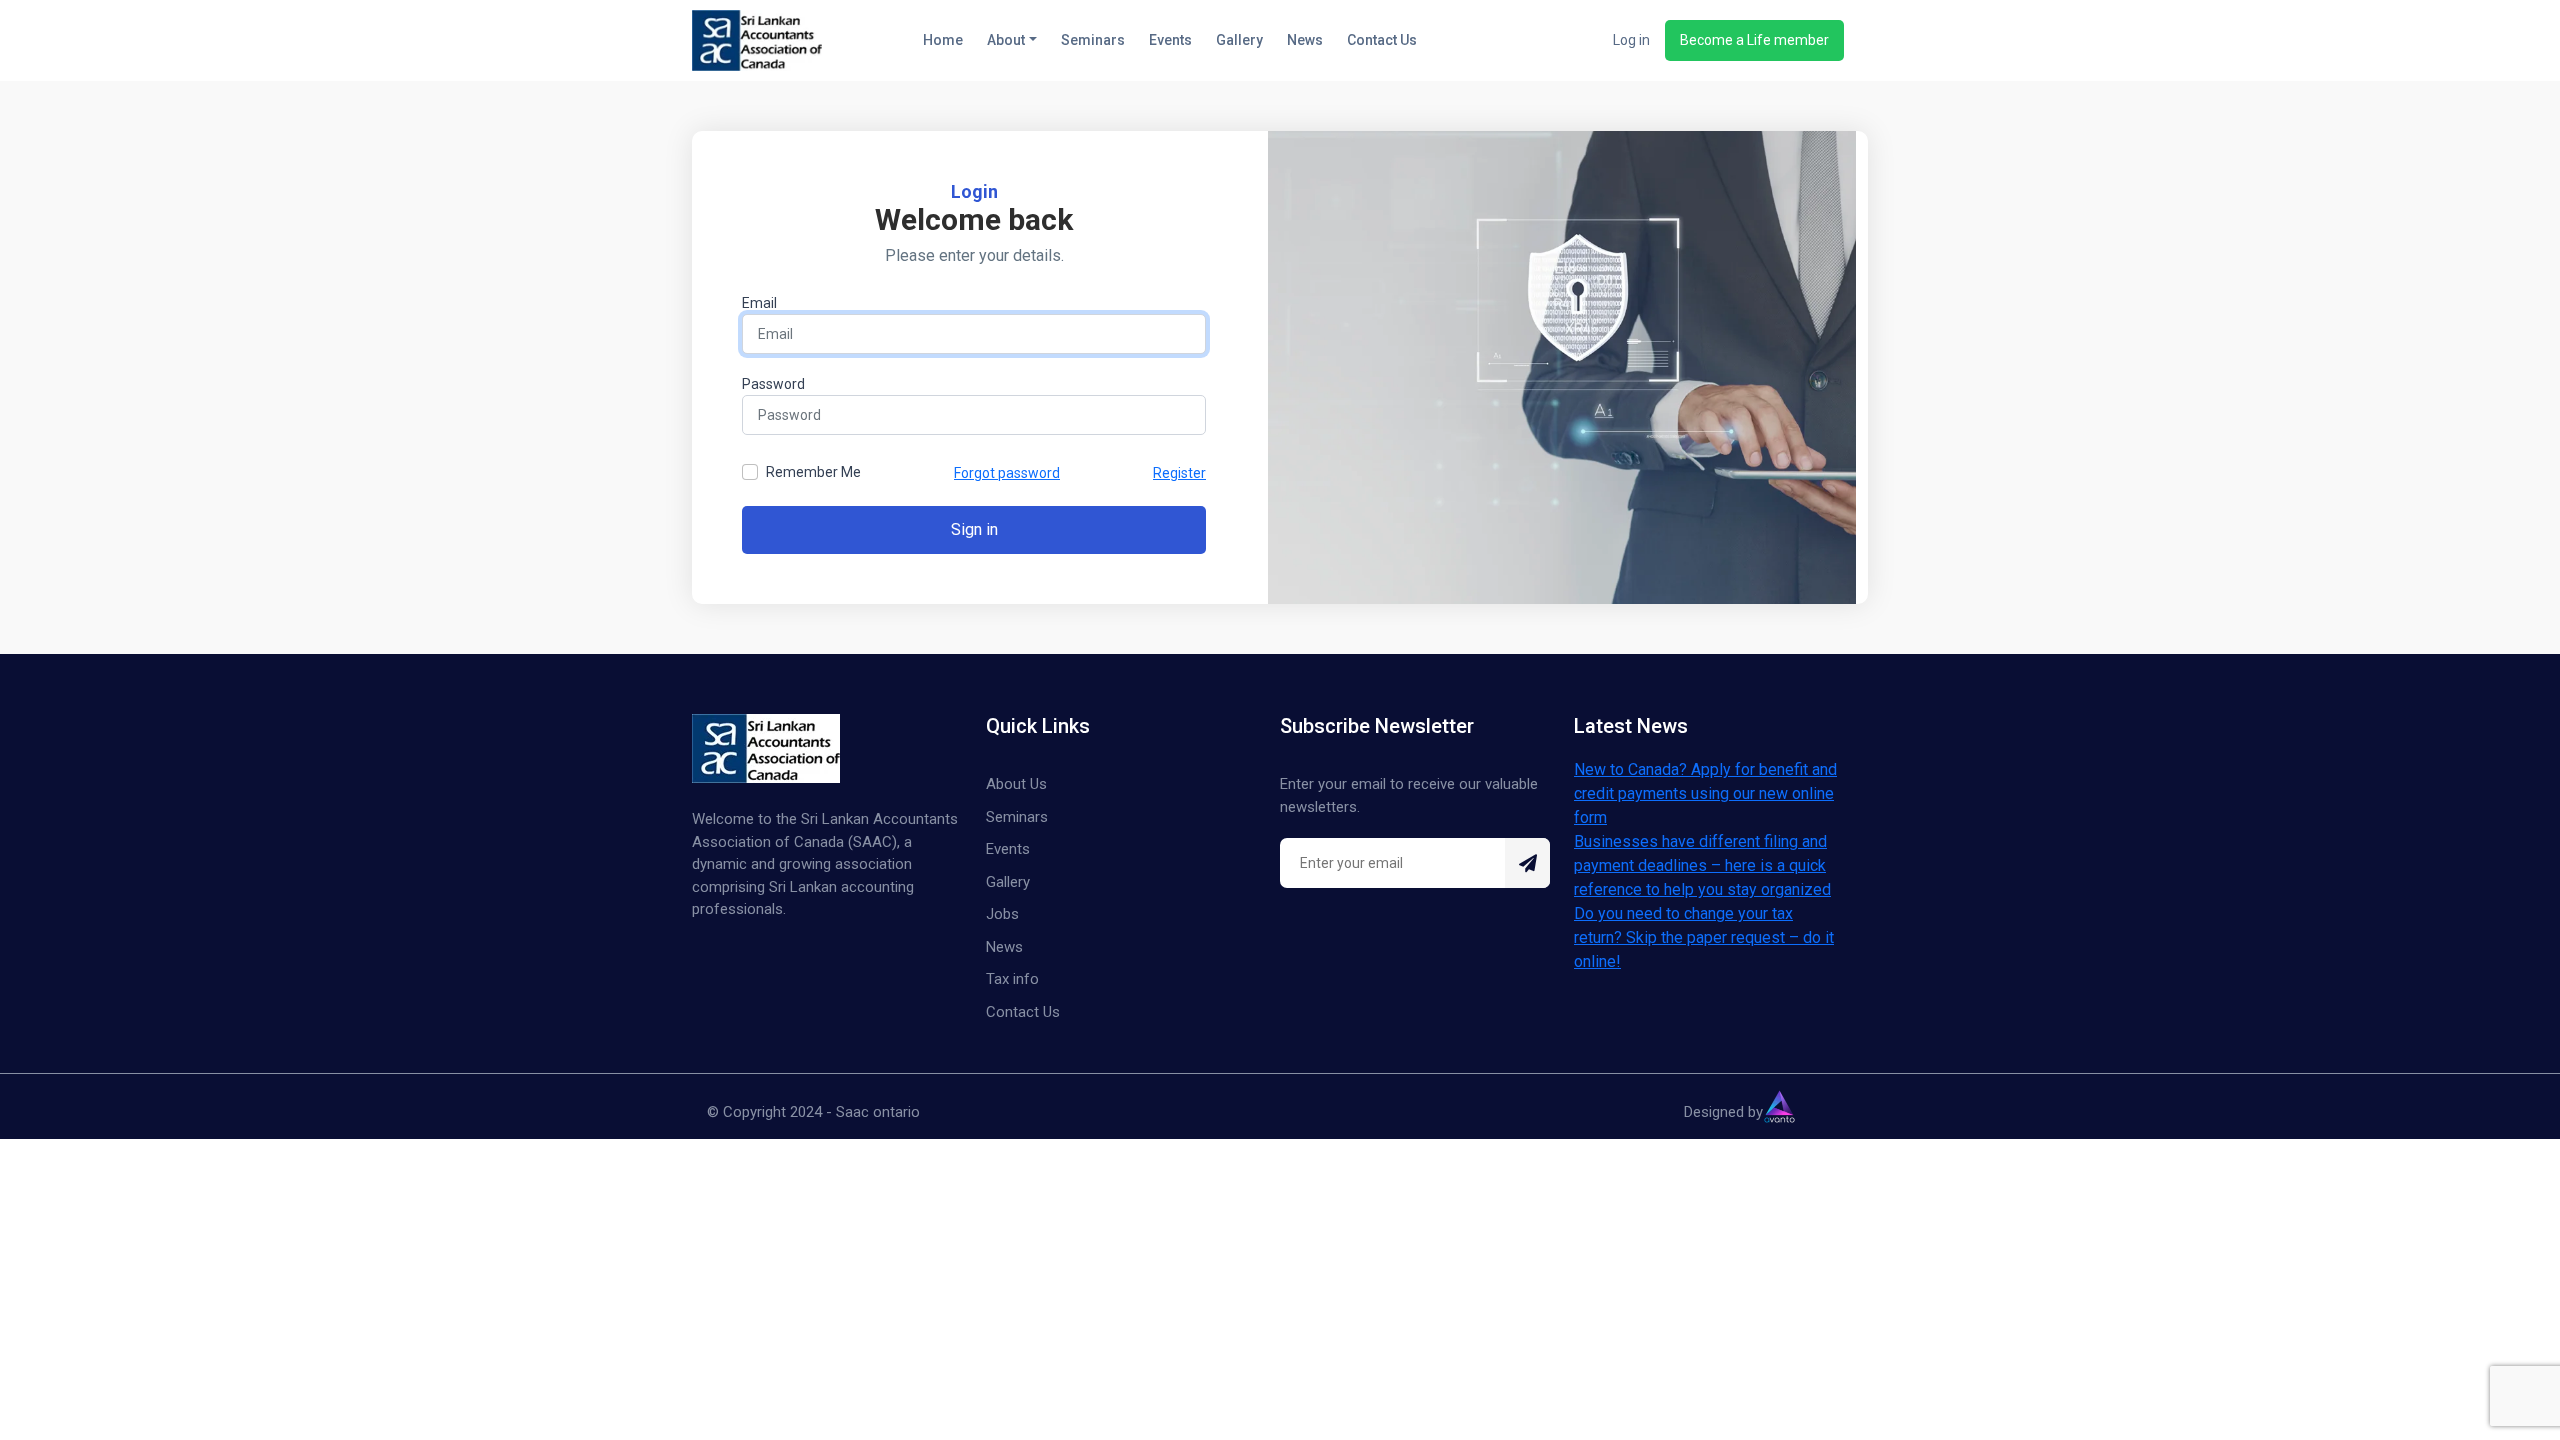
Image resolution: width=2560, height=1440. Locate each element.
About (1006, 40)
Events (1170, 40)
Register (1179, 473)
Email (759, 303)
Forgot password (1007, 473)
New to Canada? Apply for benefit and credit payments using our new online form (1705, 793)
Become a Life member (1754, 40)
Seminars (1093, 40)
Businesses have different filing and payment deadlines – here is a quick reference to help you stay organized (1702, 865)
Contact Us (1382, 40)
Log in (1631, 40)
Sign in (974, 529)
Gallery (1239, 40)
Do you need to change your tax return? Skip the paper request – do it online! (1704, 937)
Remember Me (813, 472)
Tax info (1012, 979)
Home (943, 40)
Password (773, 384)
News (1305, 40)
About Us (1016, 784)
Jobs (1002, 914)
